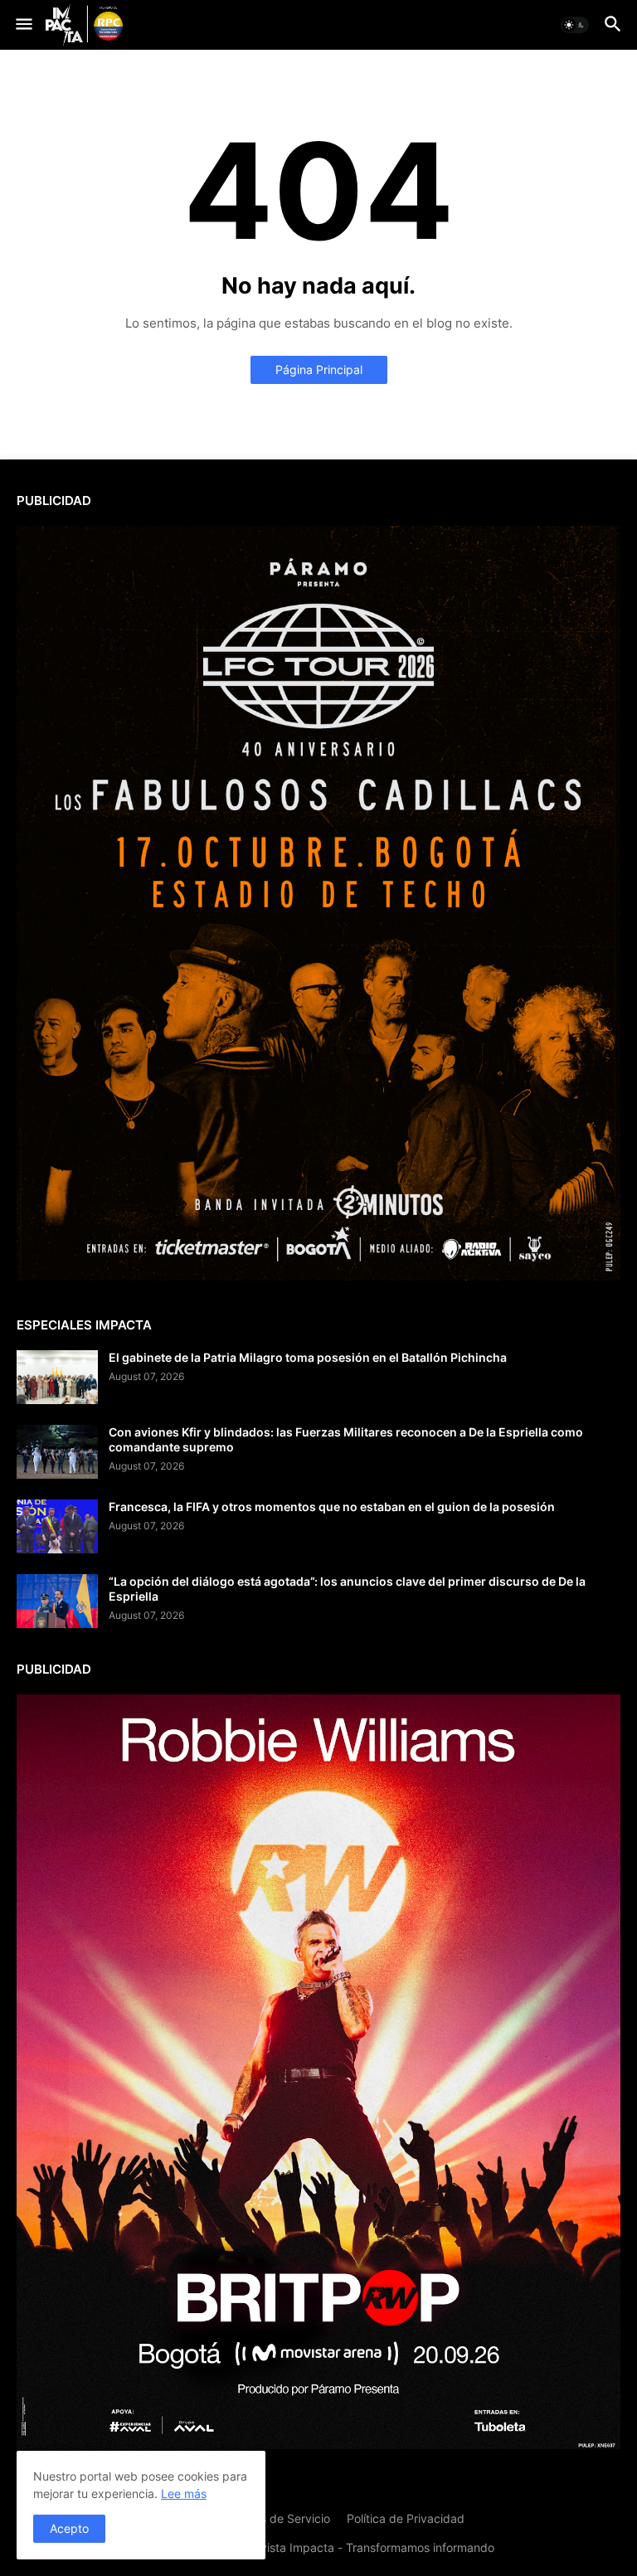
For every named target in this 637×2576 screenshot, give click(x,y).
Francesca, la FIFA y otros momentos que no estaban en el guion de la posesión (332, 1507)
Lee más (184, 2493)
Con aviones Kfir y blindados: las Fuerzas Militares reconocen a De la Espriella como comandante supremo (346, 1439)
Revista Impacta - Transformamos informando (370, 2547)
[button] (23, 25)
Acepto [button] (69, 2528)
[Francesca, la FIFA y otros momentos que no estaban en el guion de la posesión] (57, 1526)
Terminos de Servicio (274, 2518)
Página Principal (319, 369)
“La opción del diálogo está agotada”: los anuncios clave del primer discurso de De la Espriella (347, 1589)
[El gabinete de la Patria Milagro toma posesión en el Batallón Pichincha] (57, 1377)
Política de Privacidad (406, 2518)
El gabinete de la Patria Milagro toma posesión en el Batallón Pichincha (308, 1357)
